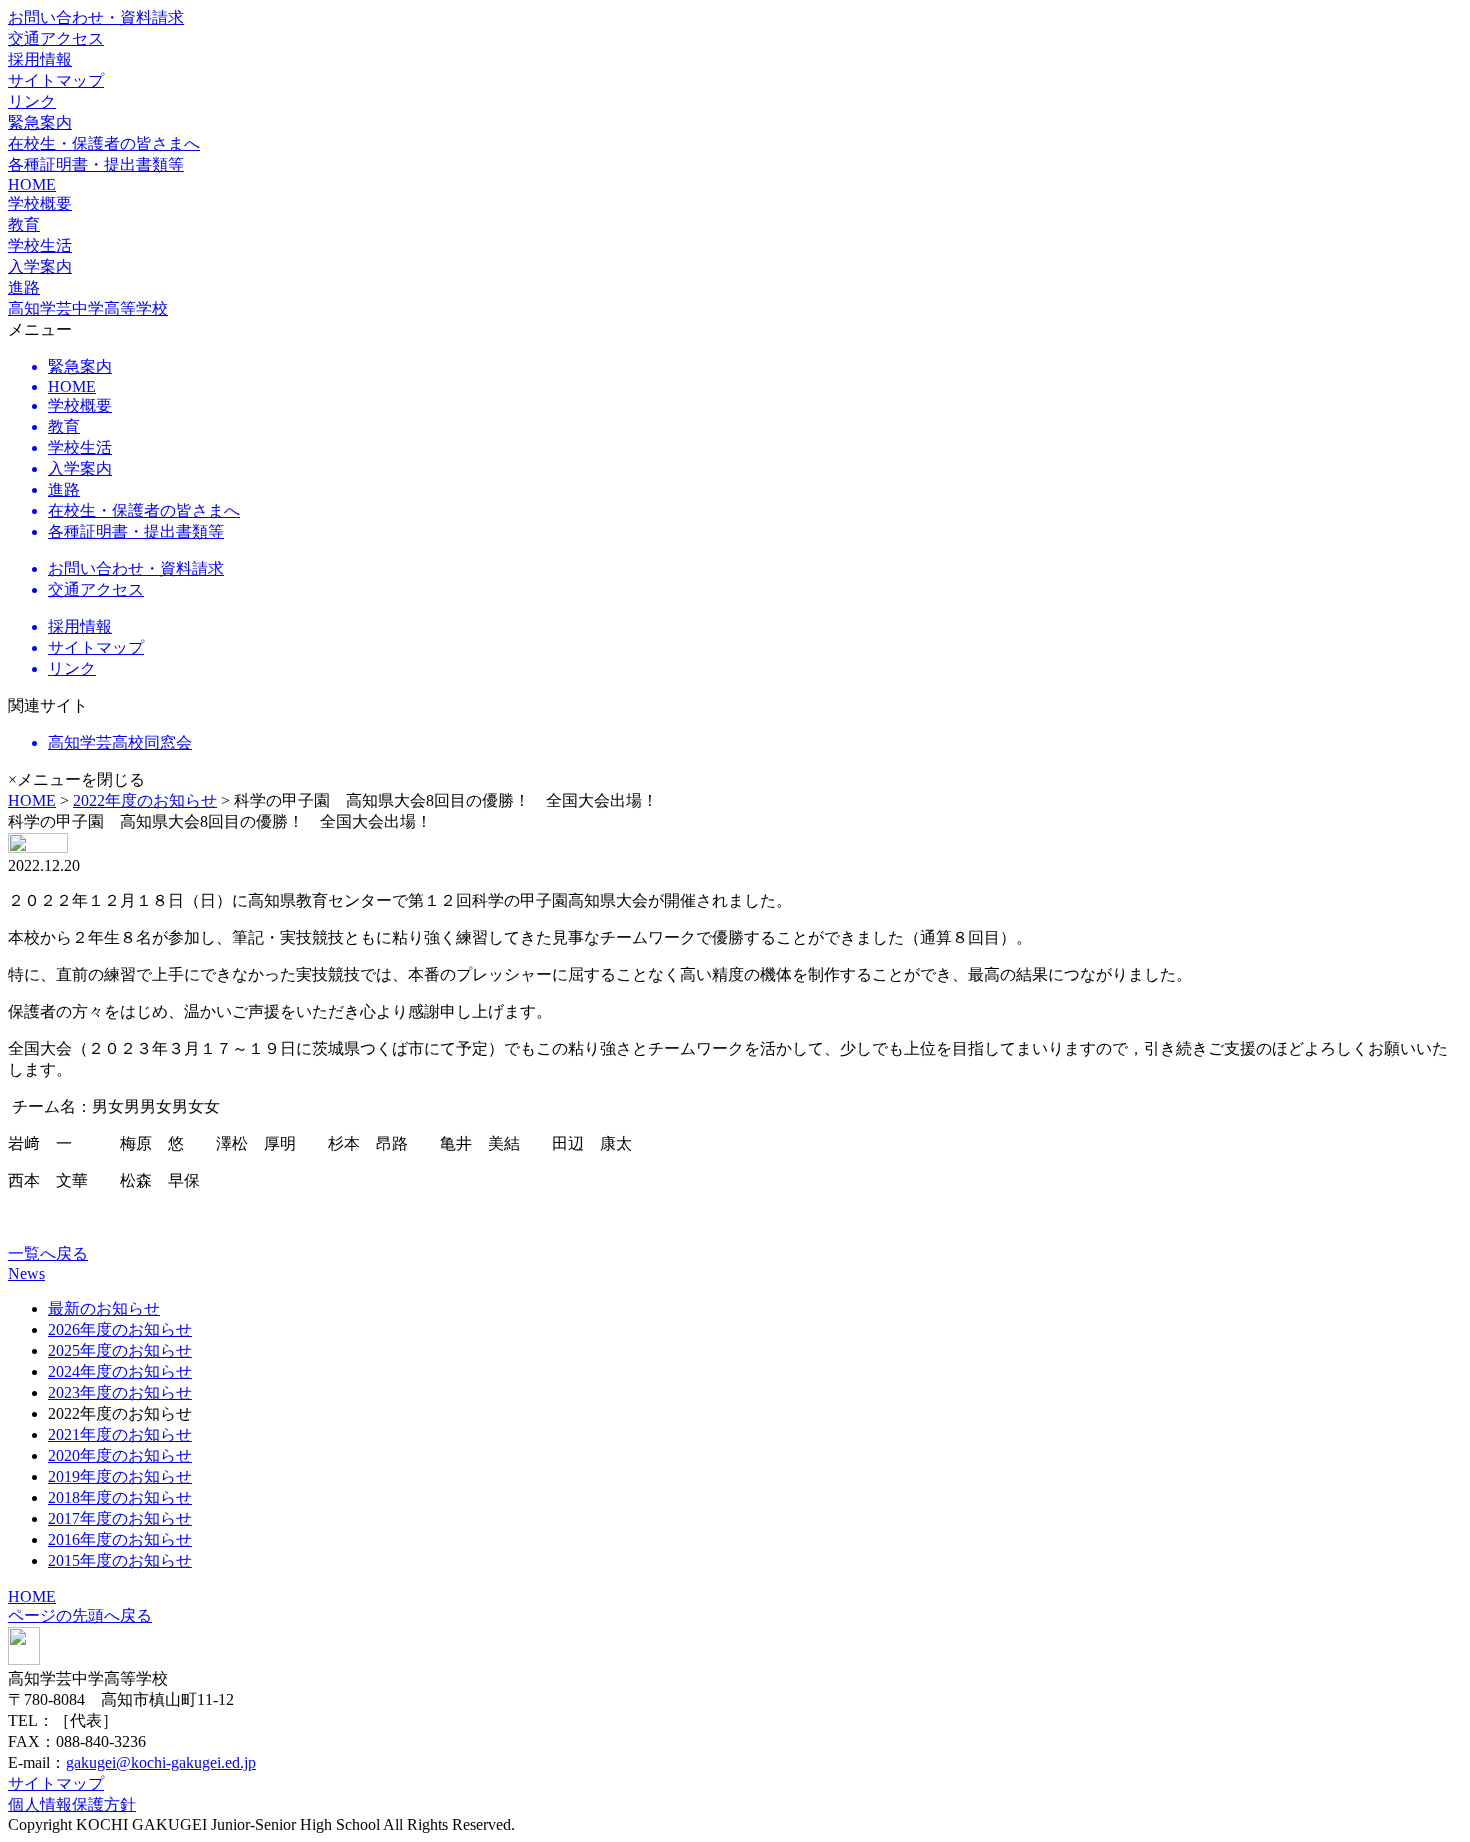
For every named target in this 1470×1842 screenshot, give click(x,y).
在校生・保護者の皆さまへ (104, 143)
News (26, 1273)
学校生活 (40, 245)
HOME (32, 184)
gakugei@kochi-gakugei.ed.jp (161, 1762)
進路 (24, 287)
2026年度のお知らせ (120, 1329)
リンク (32, 101)
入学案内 (40, 266)
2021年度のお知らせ (120, 1434)
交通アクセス (56, 38)
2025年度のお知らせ (120, 1350)
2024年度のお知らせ (120, 1371)
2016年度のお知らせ (120, 1539)
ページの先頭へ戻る (80, 1615)
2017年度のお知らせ (120, 1518)
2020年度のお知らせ (120, 1455)
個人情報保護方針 (72, 1804)
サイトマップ (56, 80)
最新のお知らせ (104, 1308)
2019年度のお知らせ (120, 1476)
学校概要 (40, 203)
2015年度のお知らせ (120, 1560)
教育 (24, 224)
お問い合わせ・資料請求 (96, 17)
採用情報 (40, 59)
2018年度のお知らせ (120, 1497)
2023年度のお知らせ (120, 1392)
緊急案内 (40, 122)
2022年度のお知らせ (145, 800)
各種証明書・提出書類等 (96, 164)
